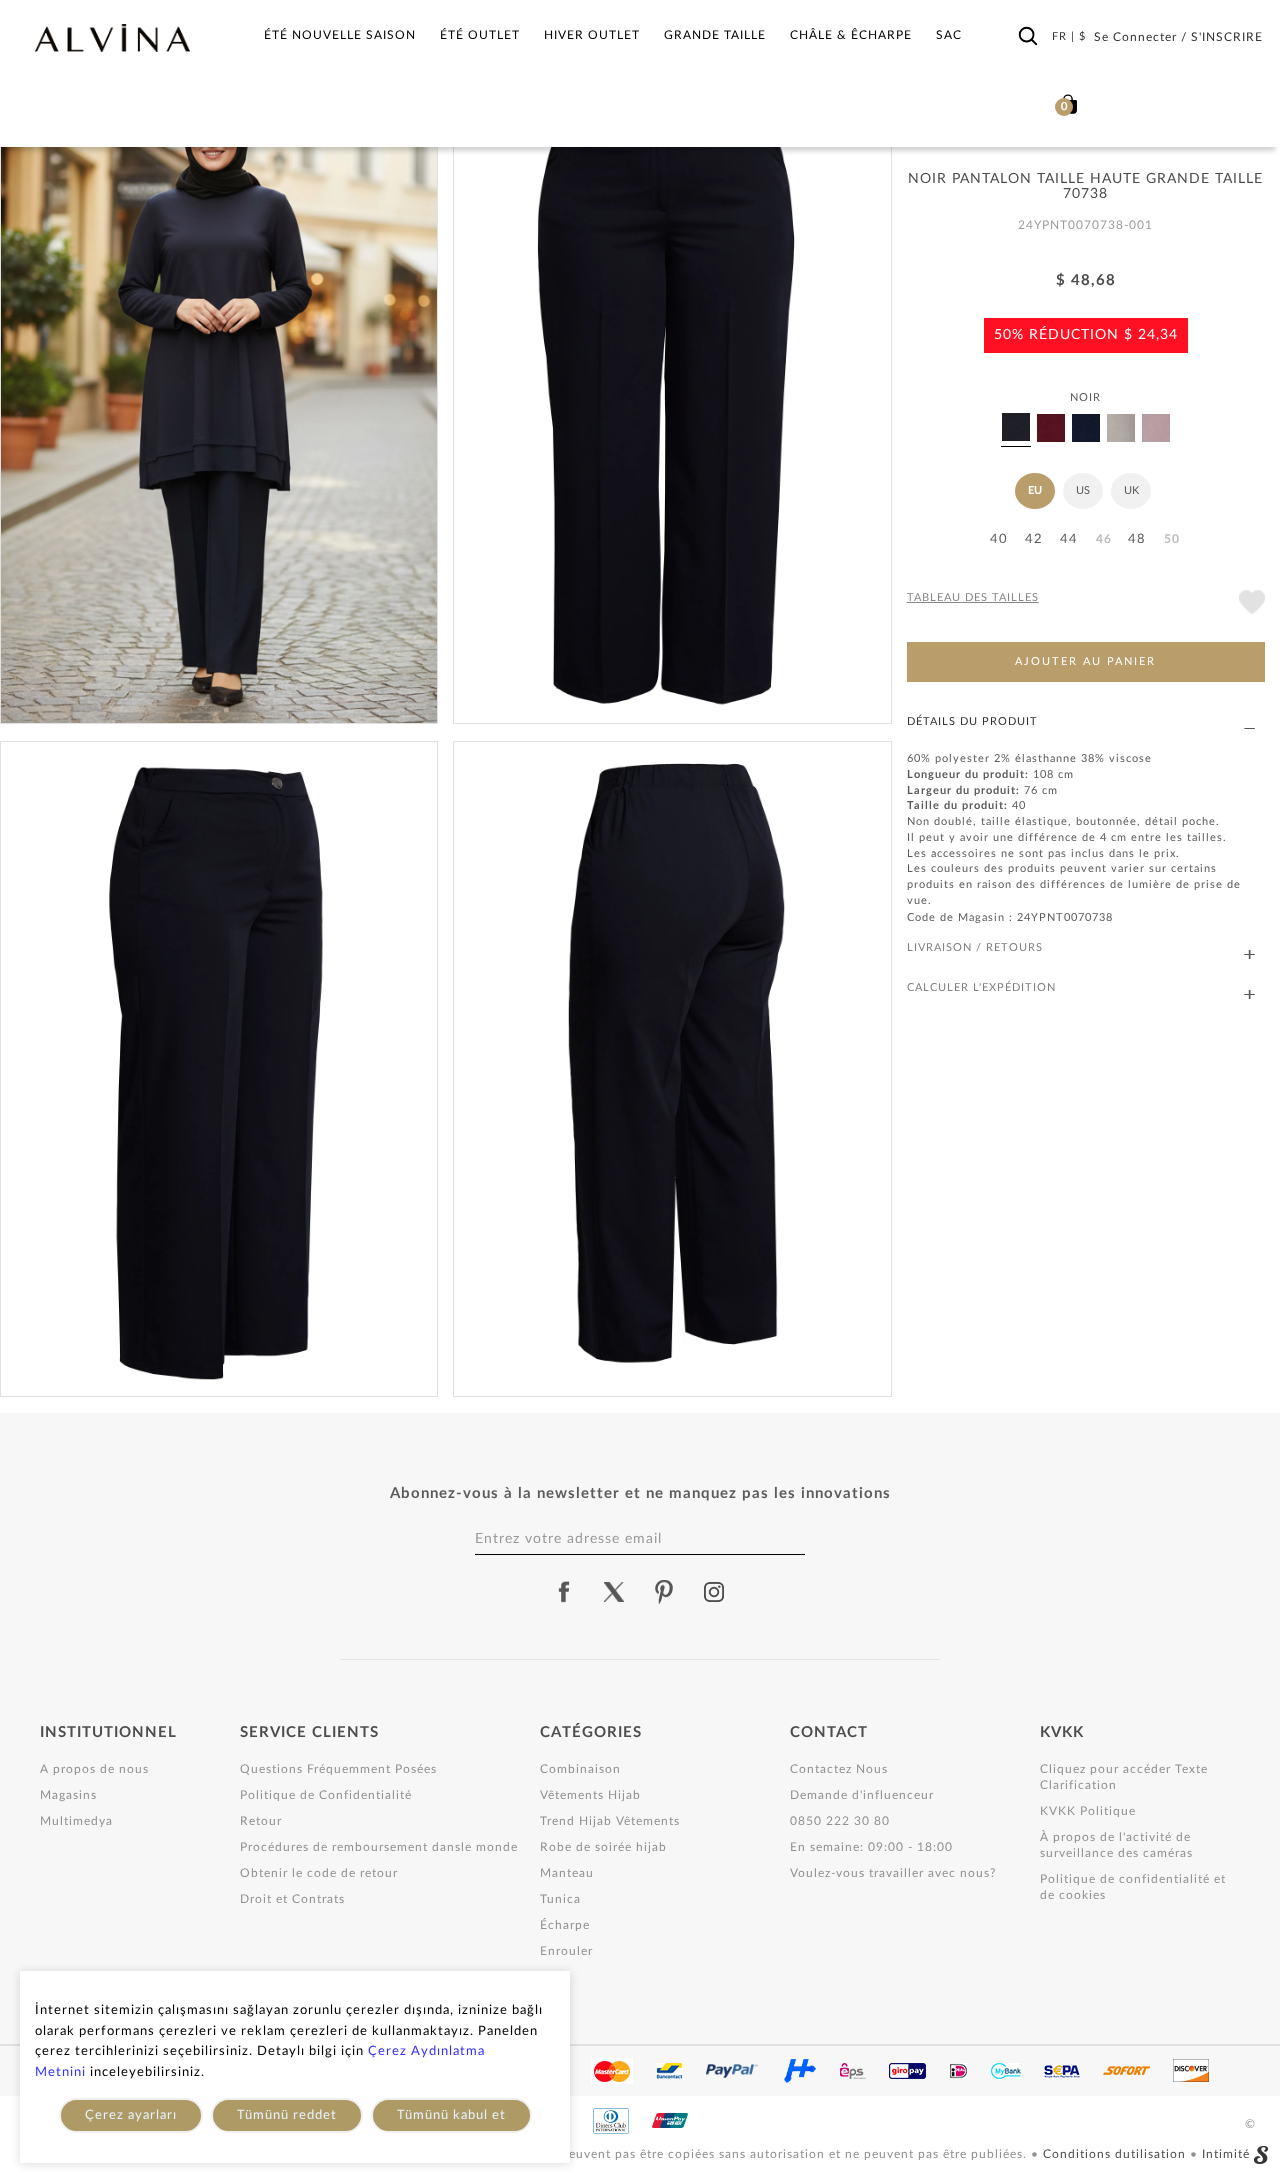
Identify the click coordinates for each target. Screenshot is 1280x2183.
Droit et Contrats (292, 1899)
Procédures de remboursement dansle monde (379, 1847)
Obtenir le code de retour (319, 1873)
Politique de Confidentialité (326, 1795)
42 (1034, 539)
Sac (949, 35)
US (1083, 490)
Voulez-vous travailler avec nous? (893, 1873)
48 (1137, 539)
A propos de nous (94, 1769)
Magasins (68, 1795)
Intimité (1226, 2154)
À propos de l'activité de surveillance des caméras (1116, 1845)
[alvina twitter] (614, 1592)
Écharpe (565, 1925)
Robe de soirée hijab (603, 1847)
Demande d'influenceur (862, 1795)
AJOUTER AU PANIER (1085, 661)
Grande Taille (715, 35)
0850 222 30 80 (840, 1821)
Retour (261, 1821)
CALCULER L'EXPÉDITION (981, 987)
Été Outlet (480, 35)
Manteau (567, 1873)
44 (1069, 539)
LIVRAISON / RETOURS (975, 947)
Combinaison (580, 1769)
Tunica (560, 1899)
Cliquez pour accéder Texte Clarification (1124, 1777)
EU (1035, 490)
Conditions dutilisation (1116, 2154)
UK (1131, 490)
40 (999, 539)
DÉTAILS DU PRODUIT (972, 721)
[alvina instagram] (716, 1592)
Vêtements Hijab (590, 1795)
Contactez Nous (839, 1769)
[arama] (1028, 37)
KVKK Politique (1088, 1811)
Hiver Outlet (592, 35)
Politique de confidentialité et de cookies (1133, 1887)
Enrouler (566, 1951)
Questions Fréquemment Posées (338, 1769)
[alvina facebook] (564, 1592)
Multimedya (76, 1821)
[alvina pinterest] (664, 1592)
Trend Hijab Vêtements (610, 1821)
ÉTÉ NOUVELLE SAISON (340, 35)
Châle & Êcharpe (851, 35)
